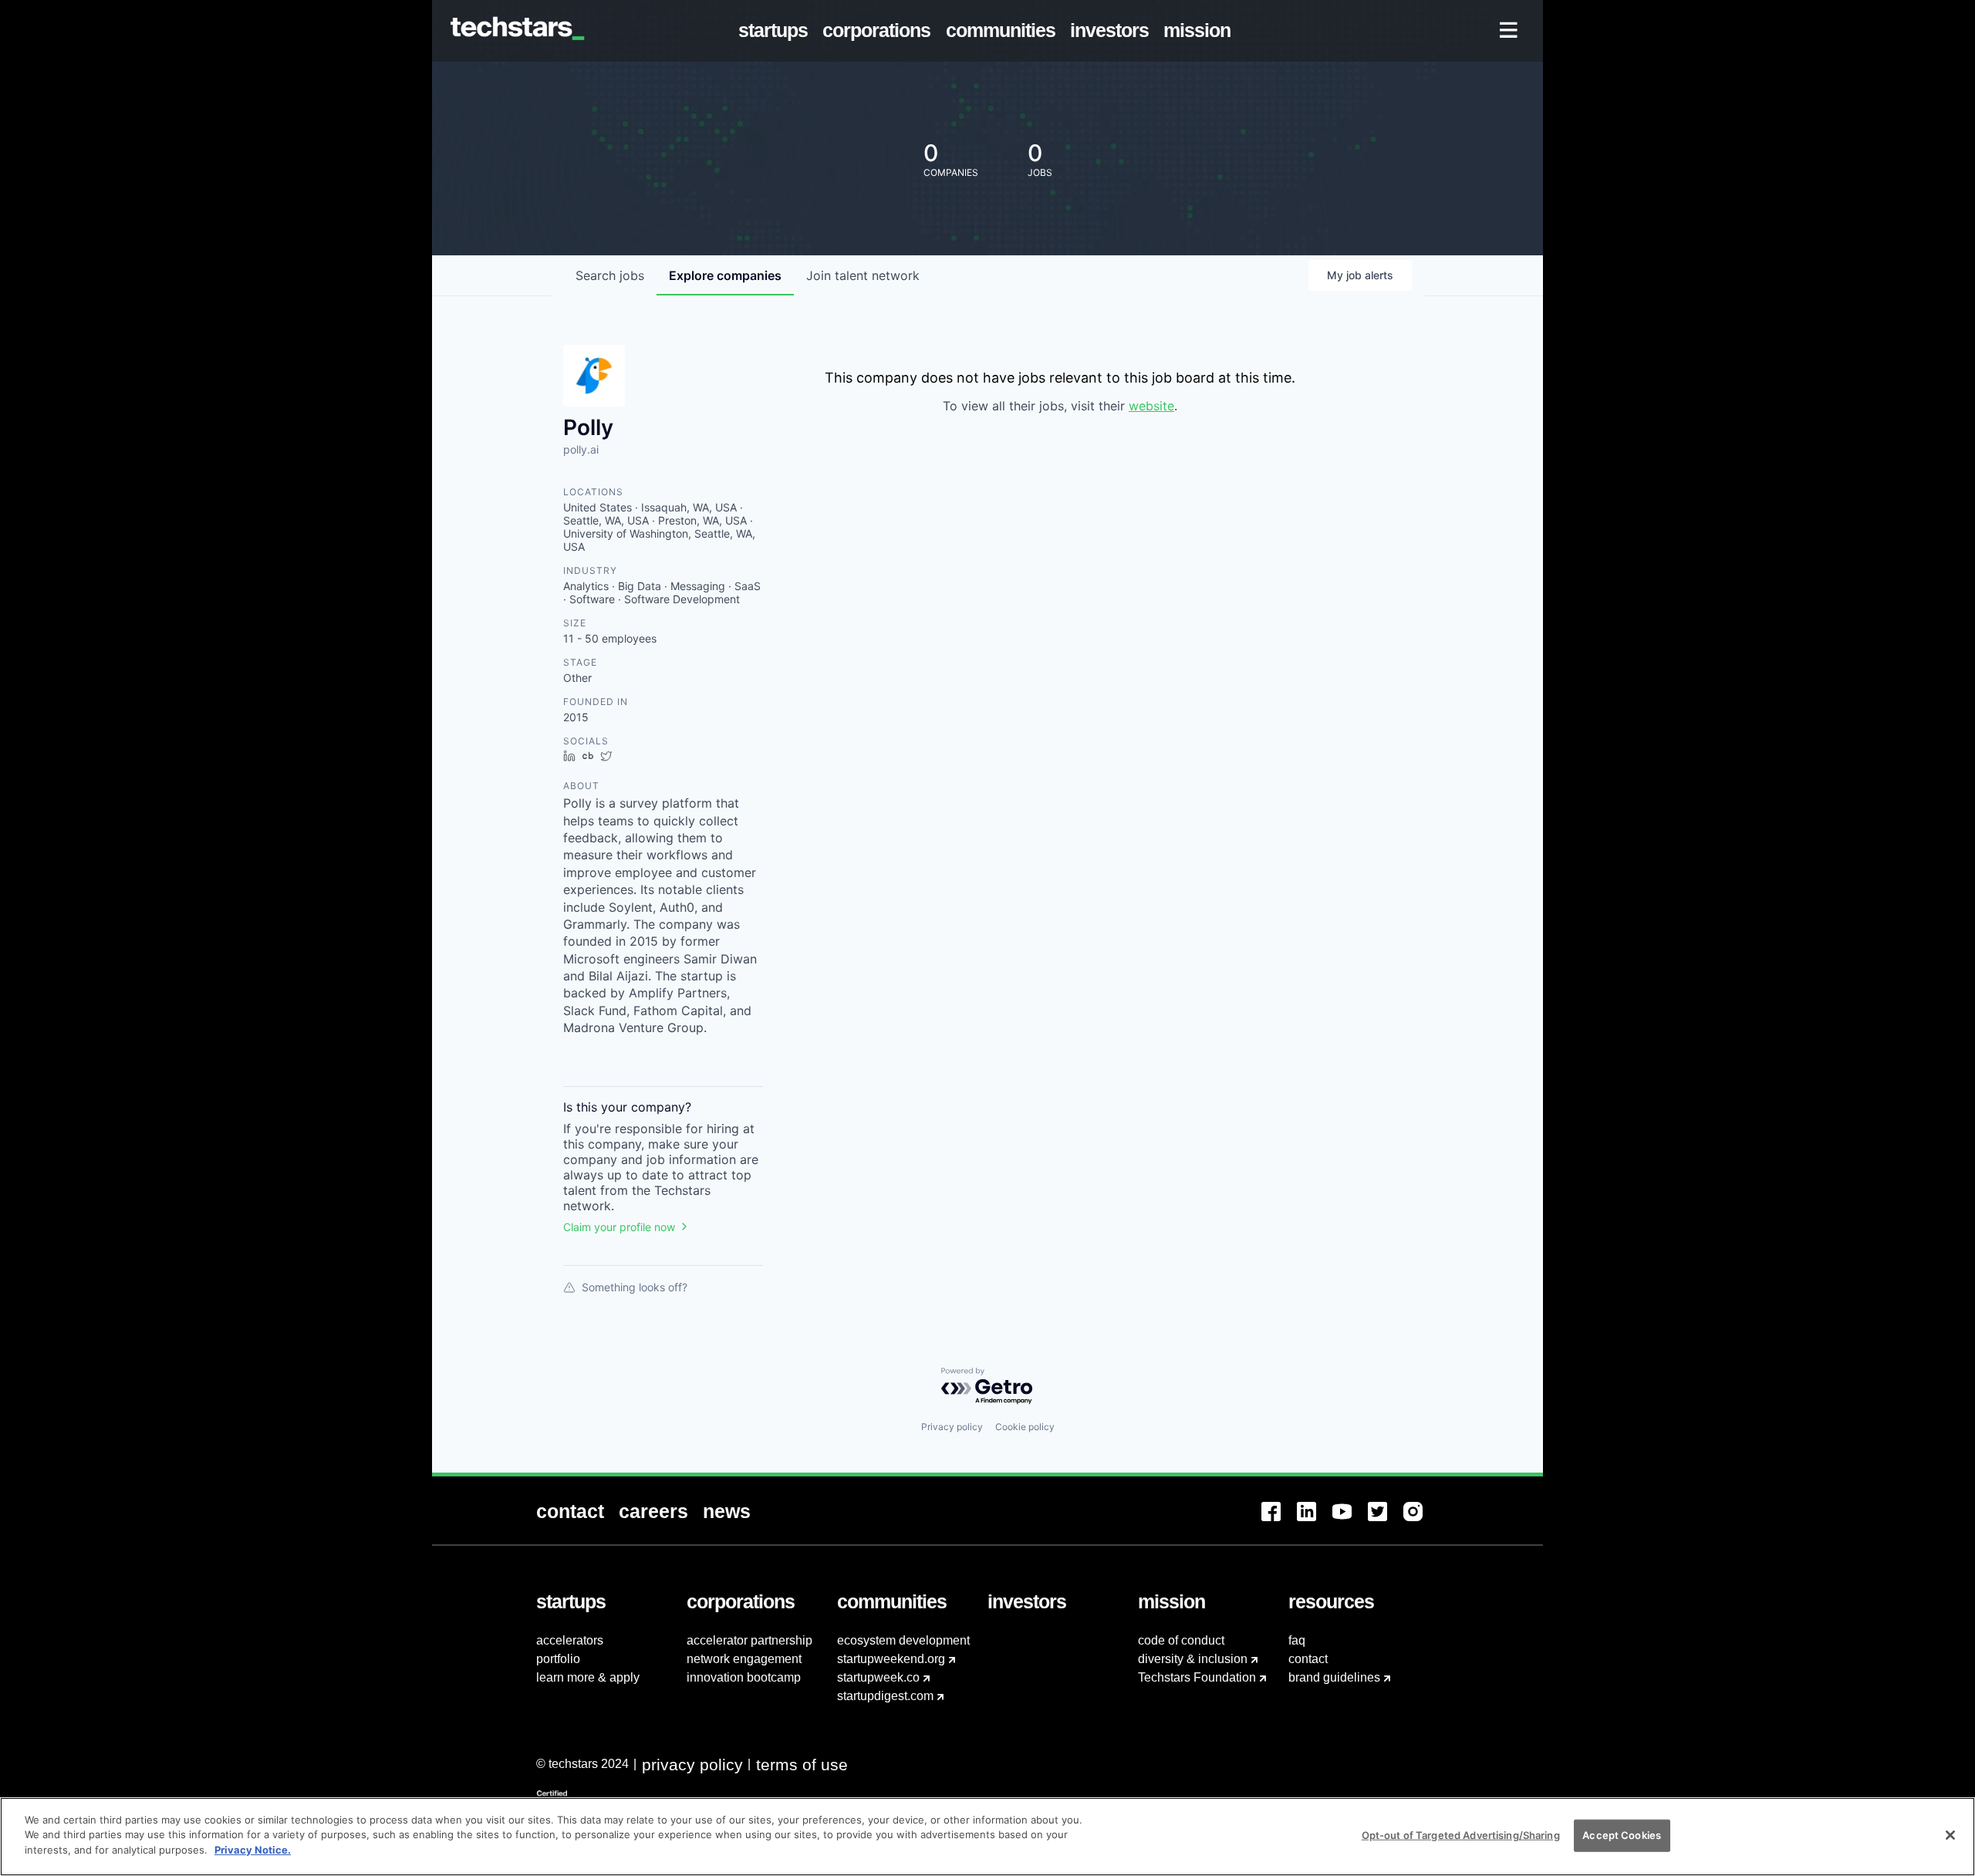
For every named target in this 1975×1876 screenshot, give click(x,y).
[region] (987, 1837)
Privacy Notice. (253, 1850)
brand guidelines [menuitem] (1334, 1677)
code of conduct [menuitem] (1181, 1640)
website (1151, 406)
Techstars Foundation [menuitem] (1197, 1677)
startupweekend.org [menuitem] (891, 1659)
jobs (610, 275)
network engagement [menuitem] (744, 1659)
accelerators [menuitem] (570, 1640)
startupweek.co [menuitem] (878, 1677)
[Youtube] (1350, 1521)
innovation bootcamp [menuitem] (744, 1677)
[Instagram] (1421, 1521)
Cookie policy (1025, 1427)
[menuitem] (776, 31)
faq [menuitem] (1297, 1640)
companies (725, 275)
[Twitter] (1386, 1521)
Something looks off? (635, 1287)
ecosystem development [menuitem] (903, 1640)
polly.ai (581, 449)
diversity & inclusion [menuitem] (1193, 1659)
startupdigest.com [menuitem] (885, 1696)
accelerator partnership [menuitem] (749, 1640)
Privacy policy (952, 1427)
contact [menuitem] (1308, 1659)
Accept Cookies (1622, 1835)
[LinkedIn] (1315, 1521)
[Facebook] (1279, 1521)
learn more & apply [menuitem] (588, 1677)
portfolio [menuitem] (558, 1659)
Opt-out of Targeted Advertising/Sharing (1461, 1835)
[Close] (1950, 1835)
